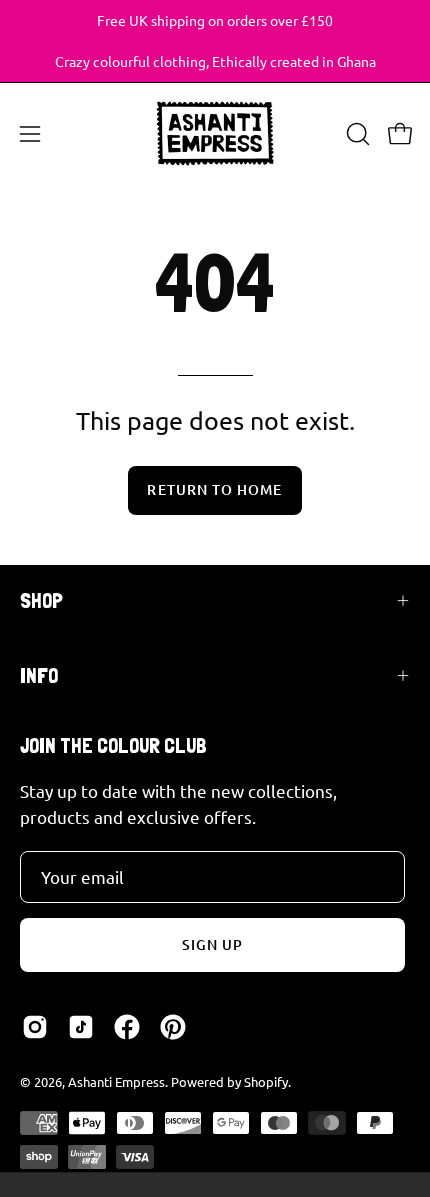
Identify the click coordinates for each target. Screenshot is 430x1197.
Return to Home (214, 489)
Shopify (266, 1081)
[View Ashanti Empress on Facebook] (127, 1027)
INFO (39, 675)
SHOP (41, 600)
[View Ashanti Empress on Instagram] (35, 1027)
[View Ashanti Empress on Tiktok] (81, 1027)
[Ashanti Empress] (215, 133)
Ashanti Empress (116, 1081)
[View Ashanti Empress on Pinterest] (173, 1027)
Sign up (213, 944)
